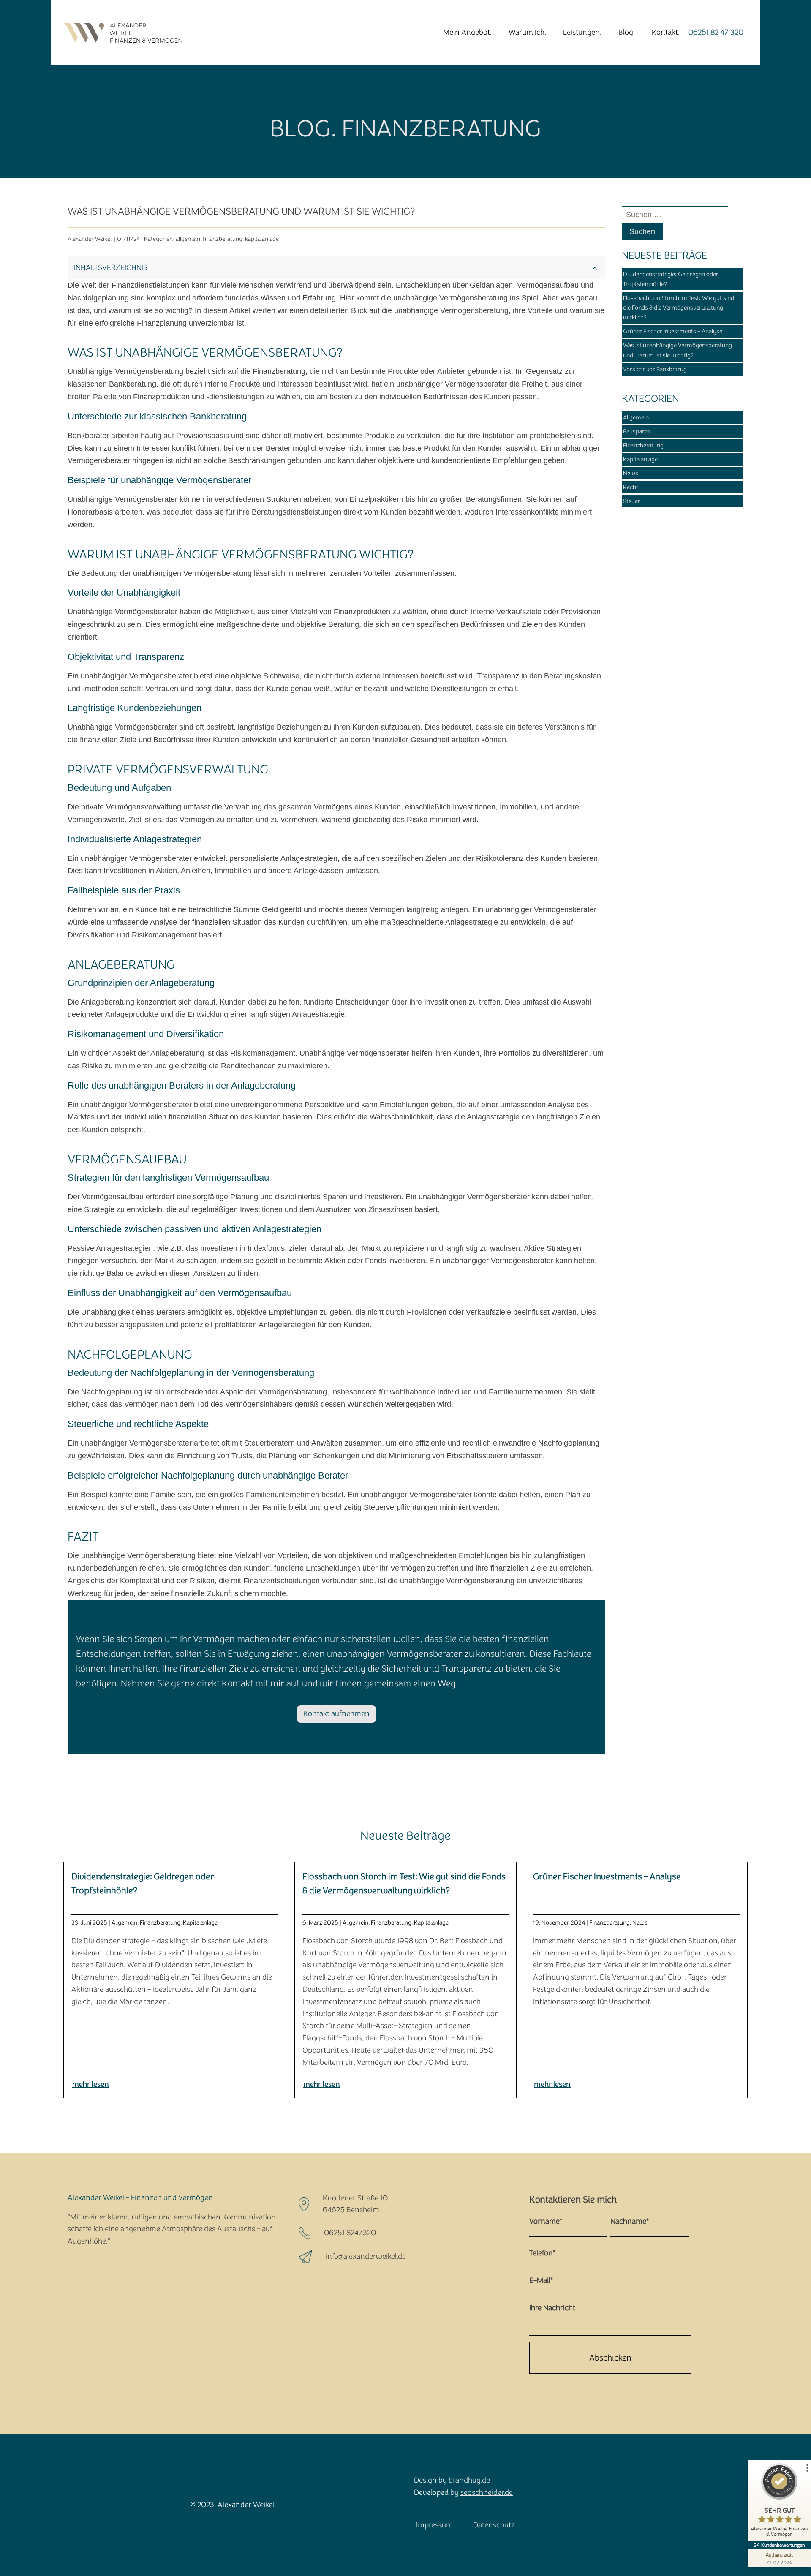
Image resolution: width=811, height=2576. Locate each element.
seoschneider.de (487, 2493)
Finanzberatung (643, 445)
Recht (631, 487)
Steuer (632, 501)
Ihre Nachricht (552, 2308)
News (631, 473)
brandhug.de (469, 2480)
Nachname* (630, 2221)
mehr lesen (91, 2084)
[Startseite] (121, 33)
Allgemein (636, 418)
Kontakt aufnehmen (336, 1714)
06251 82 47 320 (716, 32)
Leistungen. (582, 32)
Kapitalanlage (640, 459)
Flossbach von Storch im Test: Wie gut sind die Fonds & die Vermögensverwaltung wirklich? (679, 308)
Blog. (627, 32)
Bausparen (637, 432)
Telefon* (542, 2253)
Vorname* (546, 2221)
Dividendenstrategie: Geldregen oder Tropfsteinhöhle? (671, 279)
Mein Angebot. (467, 32)
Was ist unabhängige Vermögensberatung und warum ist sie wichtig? (678, 350)
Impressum (434, 2525)
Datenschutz (494, 2525)
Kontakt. (666, 32)
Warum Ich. (527, 32)
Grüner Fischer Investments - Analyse (673, 331)
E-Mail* (541, 2281)
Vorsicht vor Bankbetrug (655, 369)
